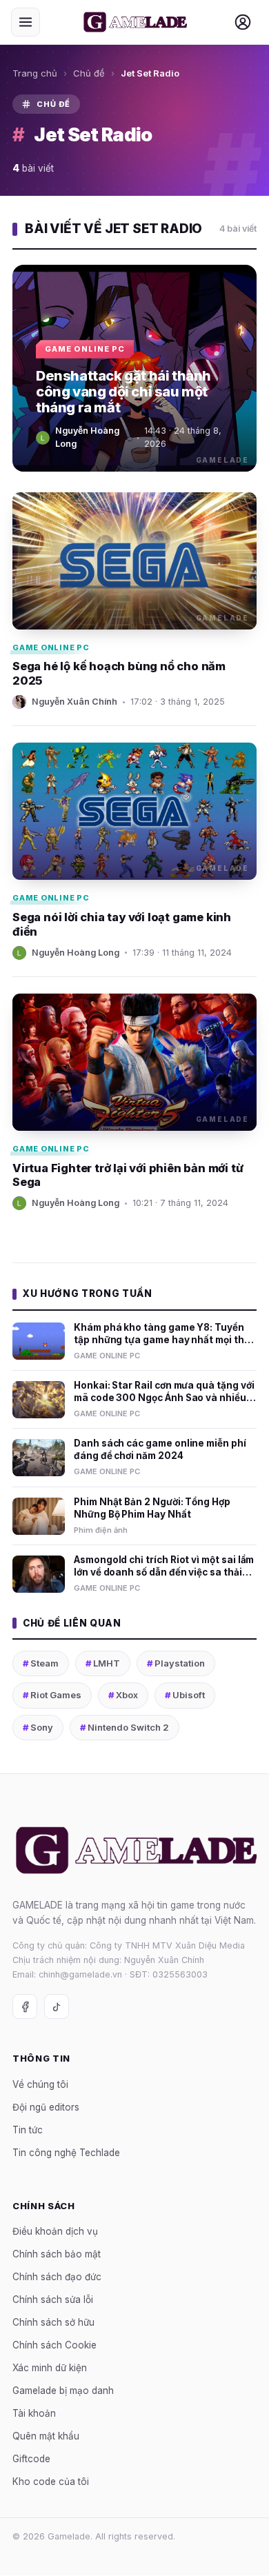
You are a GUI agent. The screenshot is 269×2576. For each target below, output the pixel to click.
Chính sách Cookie (54, 2346)
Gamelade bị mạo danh (63, 2391)
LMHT (103, 1663)
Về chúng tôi (40, 2084)
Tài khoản (34, 2414)
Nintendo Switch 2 (124, 1727)
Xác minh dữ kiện (50, 2368)
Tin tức (28, 2130)
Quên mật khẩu (46, 2437)
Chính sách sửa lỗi (53, 2300)
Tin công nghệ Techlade (66, 2153)
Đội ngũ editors (46, 2107)
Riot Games (52, 1695)
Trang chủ (35, 73)
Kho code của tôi (51, 2482)
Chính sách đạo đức (57, 2277)
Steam (41, 1663)
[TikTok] (57, 2007)
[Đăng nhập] (243, 22)
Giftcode (31, 2459)
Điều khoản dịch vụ (55, 2232)
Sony (38, 1727)
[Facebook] (25, 2007)
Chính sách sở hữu (53, 2323)
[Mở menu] (26, 22)
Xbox (123, 1695)
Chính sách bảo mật (57, 2255)
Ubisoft (185, 1695)
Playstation (176, 1663)
